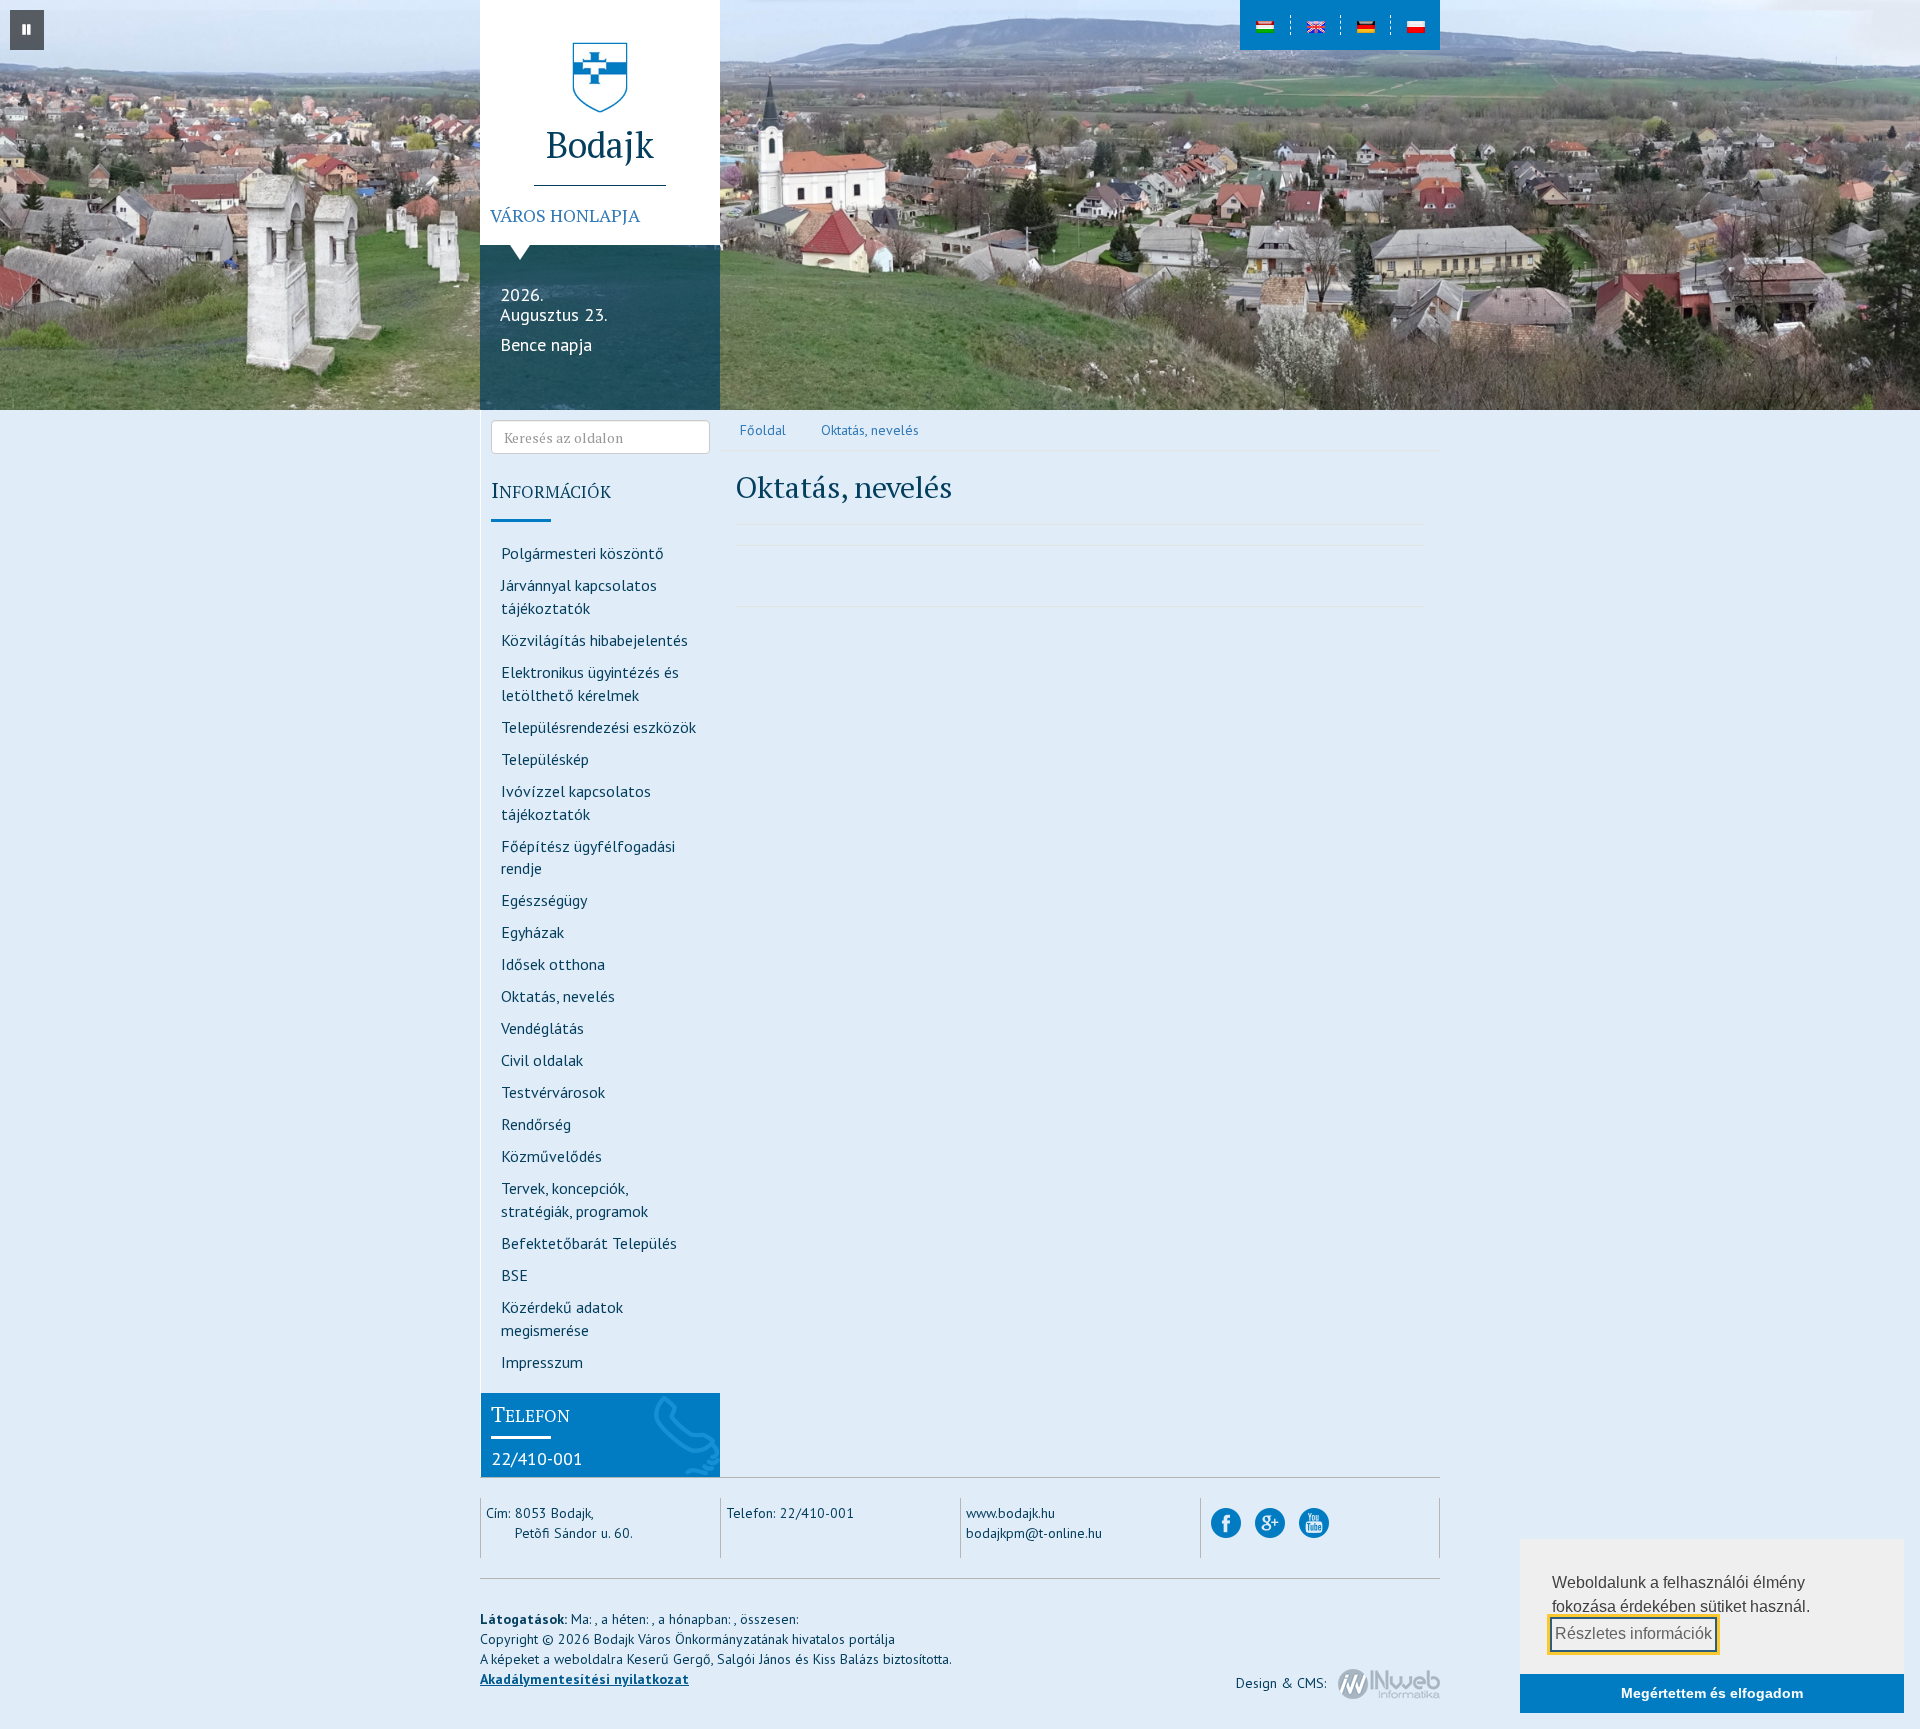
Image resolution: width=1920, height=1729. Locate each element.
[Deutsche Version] (1365, 25)
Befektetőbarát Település (589, 1243)
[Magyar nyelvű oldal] (1265, 25)
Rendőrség (536, 1124)
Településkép (545, 759)
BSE (514, 1275)
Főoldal (763, 430)
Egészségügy (544, 900)
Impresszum (542, 1362)
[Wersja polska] (1415, 25)
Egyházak (532, 932)
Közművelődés (551, 1156)
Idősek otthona (553, 964)
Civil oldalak (542, 1060)
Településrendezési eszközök (598, 727)
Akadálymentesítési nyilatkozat (584, 1679)
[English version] (1315, 25)
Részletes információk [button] (1633, 1633)
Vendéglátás (542, 1028)
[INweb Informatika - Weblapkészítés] (1389, 1683)
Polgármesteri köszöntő (582, 553)
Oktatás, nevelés (558, 996)
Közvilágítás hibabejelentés (594, 640)
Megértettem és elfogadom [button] (1712, 1693)
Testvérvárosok (553, 1092)
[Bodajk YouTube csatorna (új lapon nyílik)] (1314, 1522)
